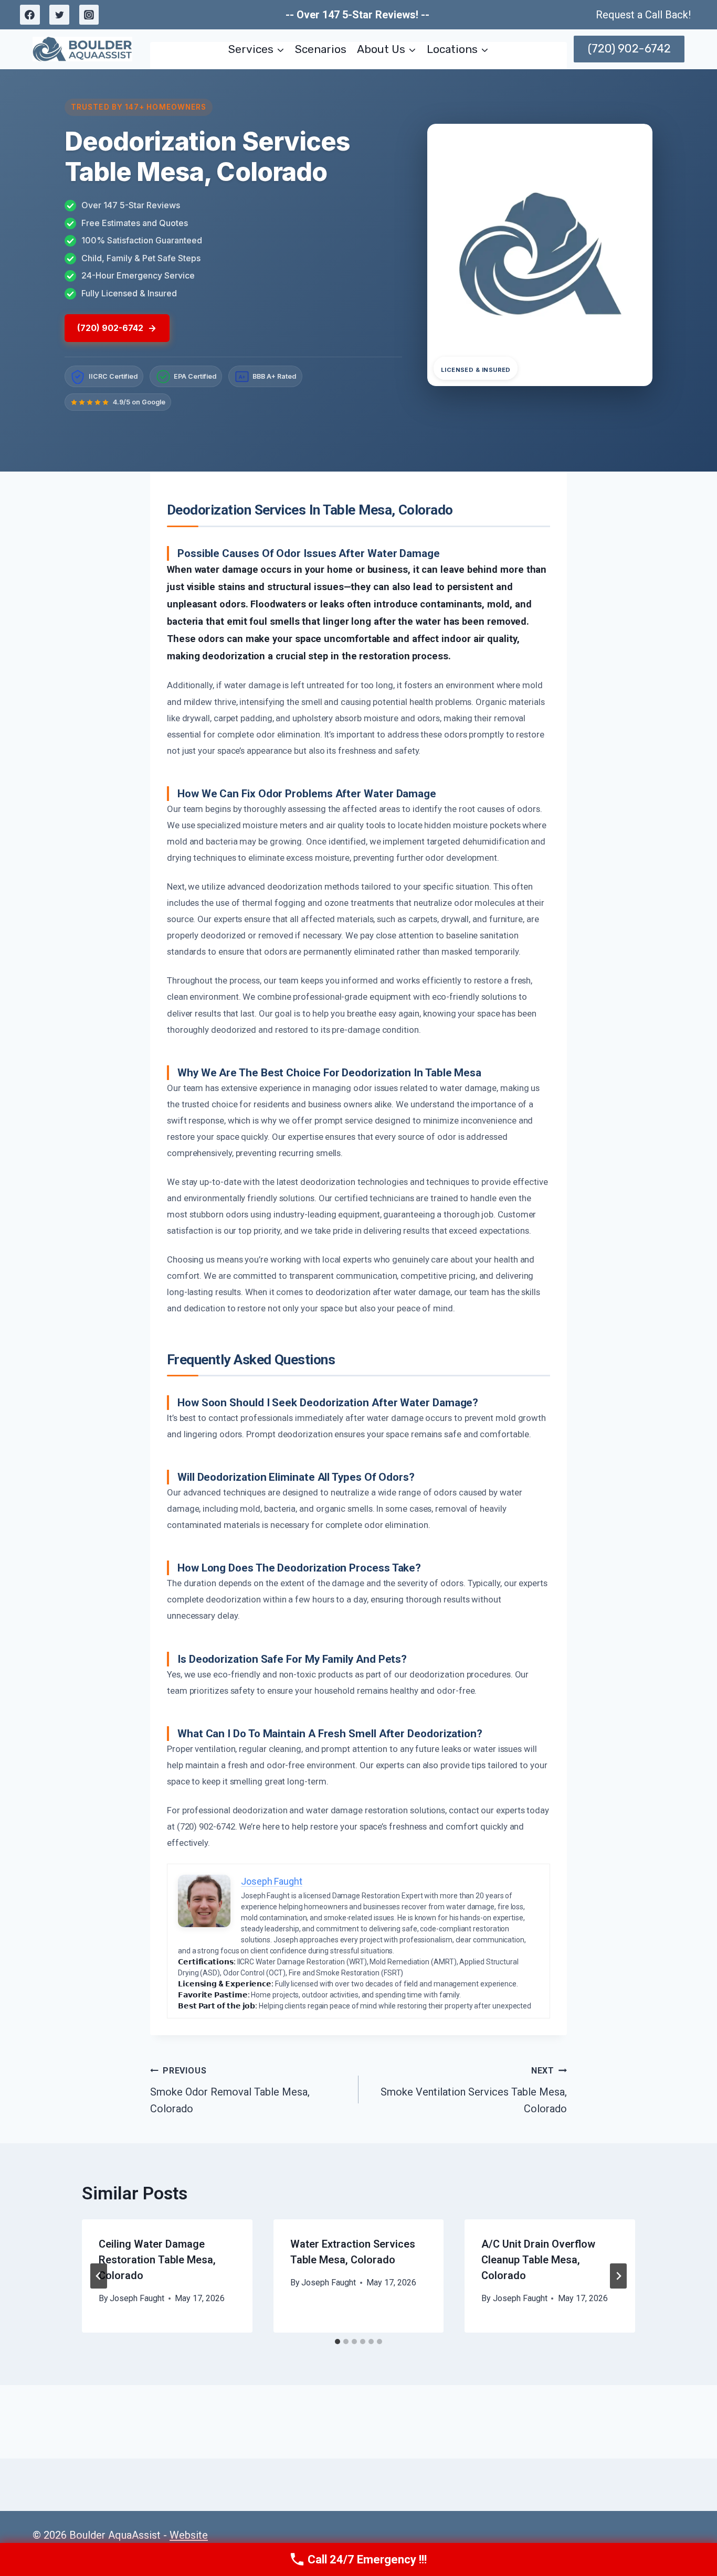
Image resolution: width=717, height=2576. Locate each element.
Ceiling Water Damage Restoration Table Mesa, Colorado (157, 2260)
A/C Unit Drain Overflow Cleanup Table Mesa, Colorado (538, 2260)
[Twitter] (59, 15)
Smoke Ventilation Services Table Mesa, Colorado (474, 2090)
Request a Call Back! (643, 15)
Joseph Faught (137, 2298)
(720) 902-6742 (629, 49)
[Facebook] (30, 15)
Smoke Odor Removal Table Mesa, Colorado (230, 2090)
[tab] (338, 2342)
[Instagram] (89, 15)
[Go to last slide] (99, 2276)
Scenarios (321, 49)
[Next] (618, 2276)
